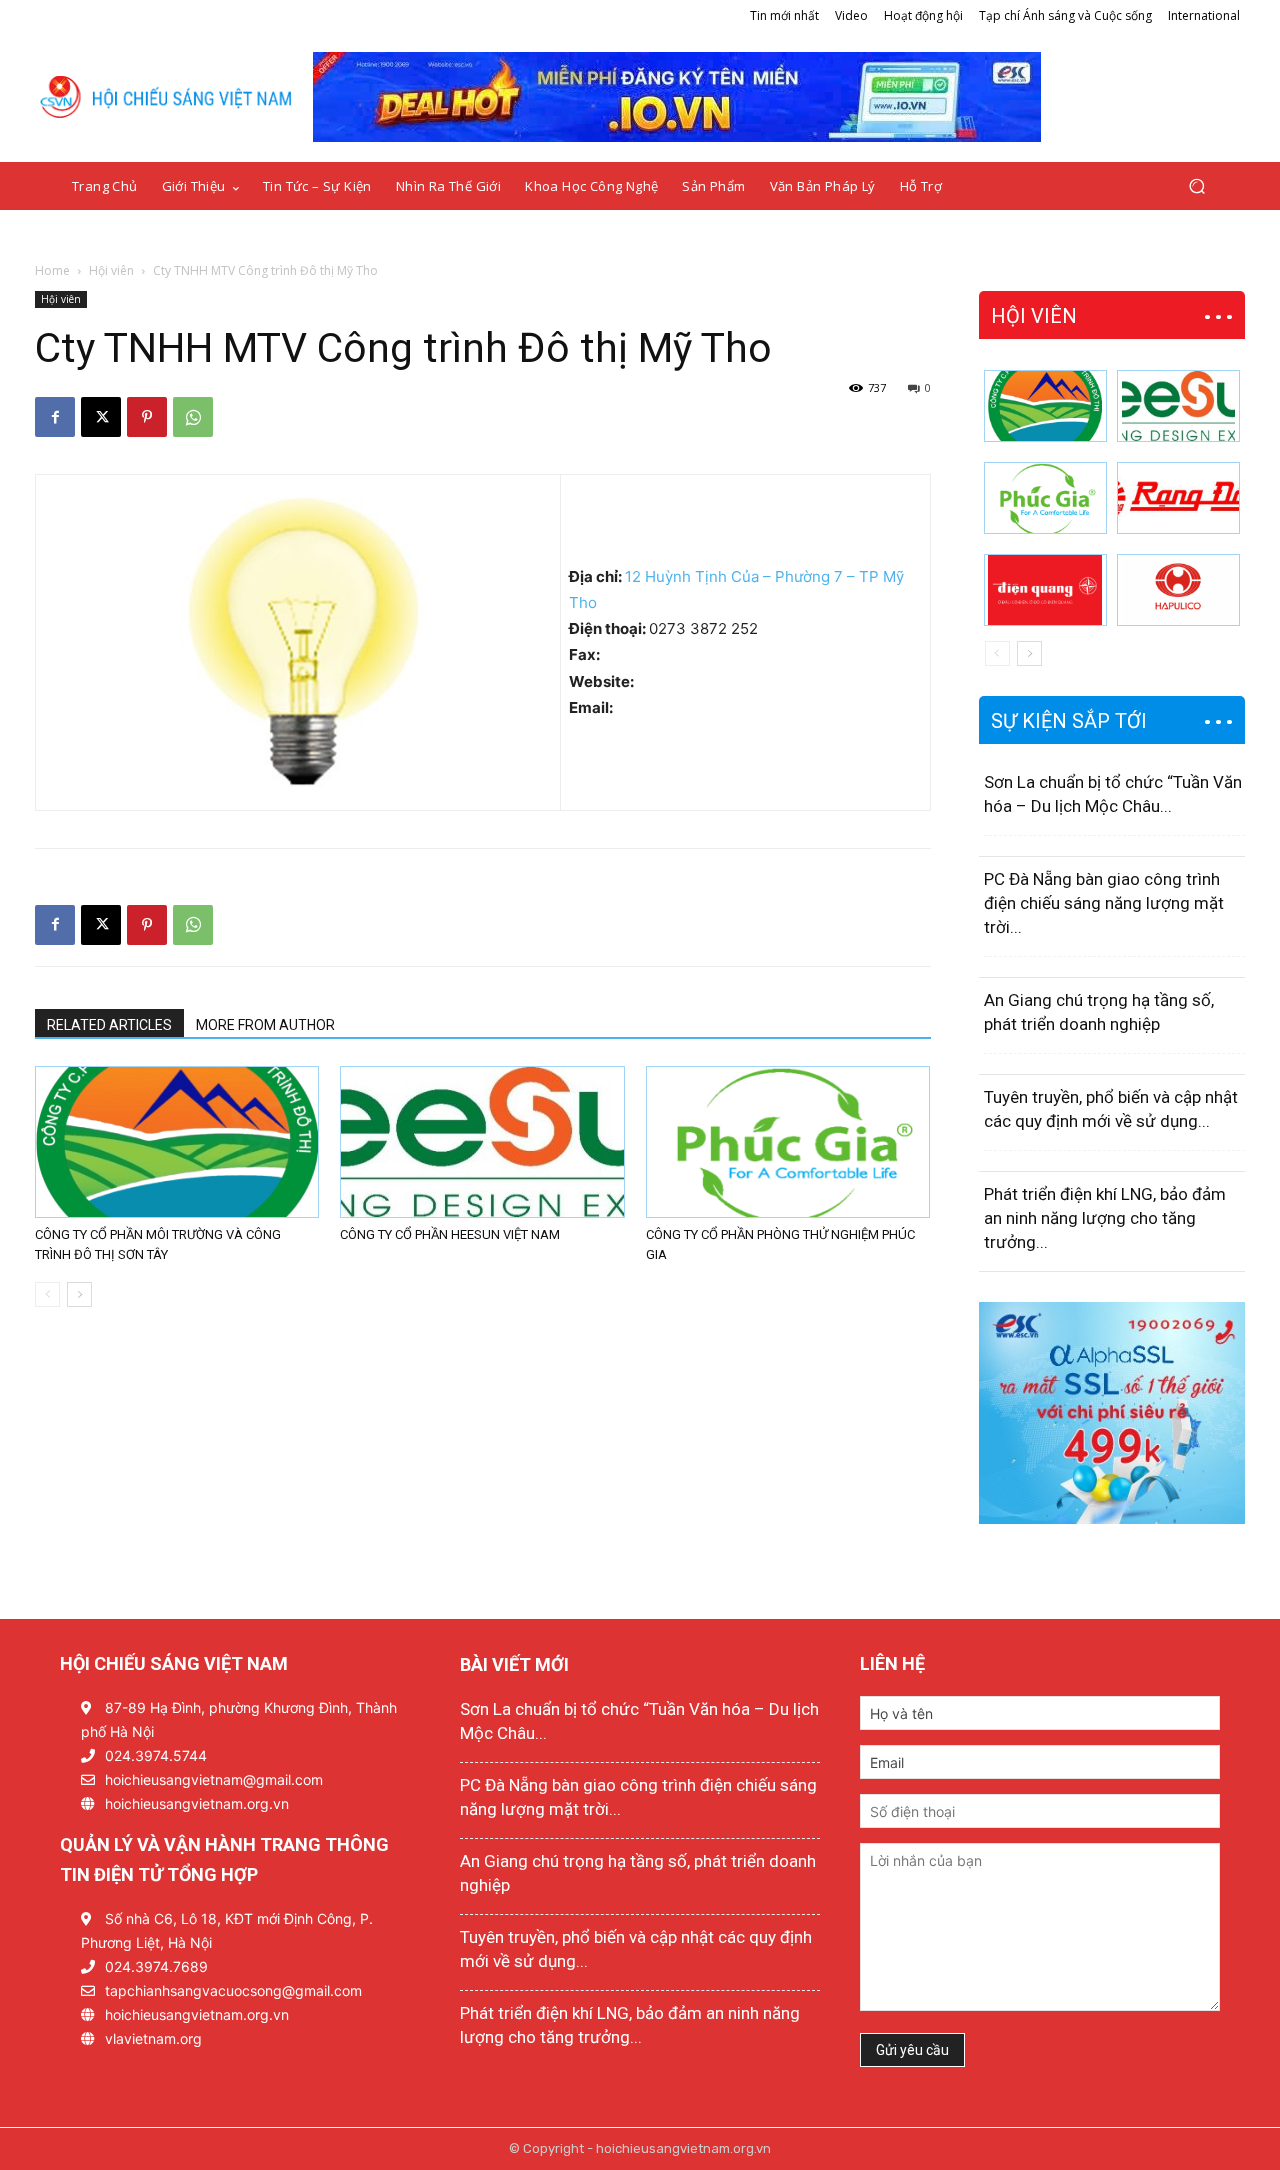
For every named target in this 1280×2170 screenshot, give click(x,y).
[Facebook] (55, 417)
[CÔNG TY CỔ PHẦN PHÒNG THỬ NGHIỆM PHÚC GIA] (788, 1142)
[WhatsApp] (193, 417)
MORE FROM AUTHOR (265, 1025)
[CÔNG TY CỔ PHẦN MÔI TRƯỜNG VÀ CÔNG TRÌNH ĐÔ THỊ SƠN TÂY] (177, 1142)
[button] (1196, 186)
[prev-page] (47, 1294)
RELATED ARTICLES (109, 1025)
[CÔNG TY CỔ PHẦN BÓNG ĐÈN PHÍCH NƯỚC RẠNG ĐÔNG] (1178, 498)
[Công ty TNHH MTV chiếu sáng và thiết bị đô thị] (1178, 590)
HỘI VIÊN (1034, 316)
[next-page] (79, 1294)
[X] (101, 417)
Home (52, 270)
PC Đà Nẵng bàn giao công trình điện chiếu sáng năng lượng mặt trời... (1104, 903)
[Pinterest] (147, 417)
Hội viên (111, 270)
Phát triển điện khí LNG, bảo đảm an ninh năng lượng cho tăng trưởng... (1105, 1218)
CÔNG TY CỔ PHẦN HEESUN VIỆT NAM (450, 1234)
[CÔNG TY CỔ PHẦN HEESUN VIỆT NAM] (482, 1142)
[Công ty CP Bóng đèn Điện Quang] (1045, 590)
